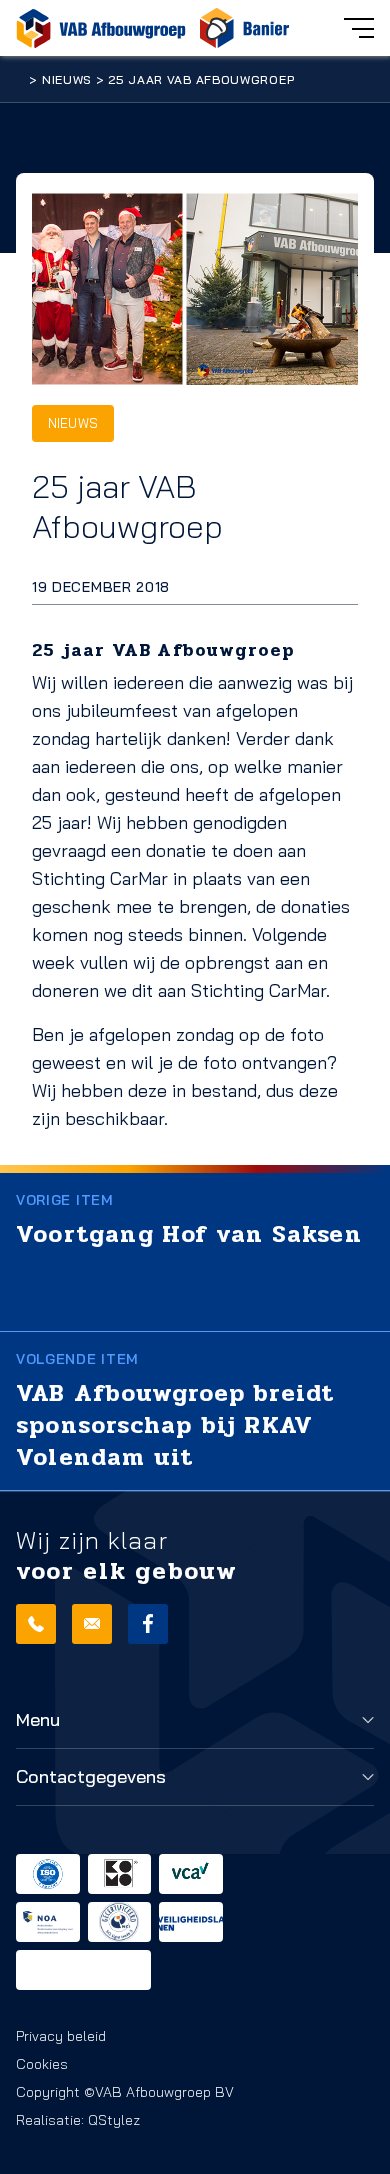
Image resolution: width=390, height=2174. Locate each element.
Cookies (42, 2064)
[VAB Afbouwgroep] (101, 28)
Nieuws (67, 79)
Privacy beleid (61, 2036)
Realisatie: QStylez (78, 2120)
